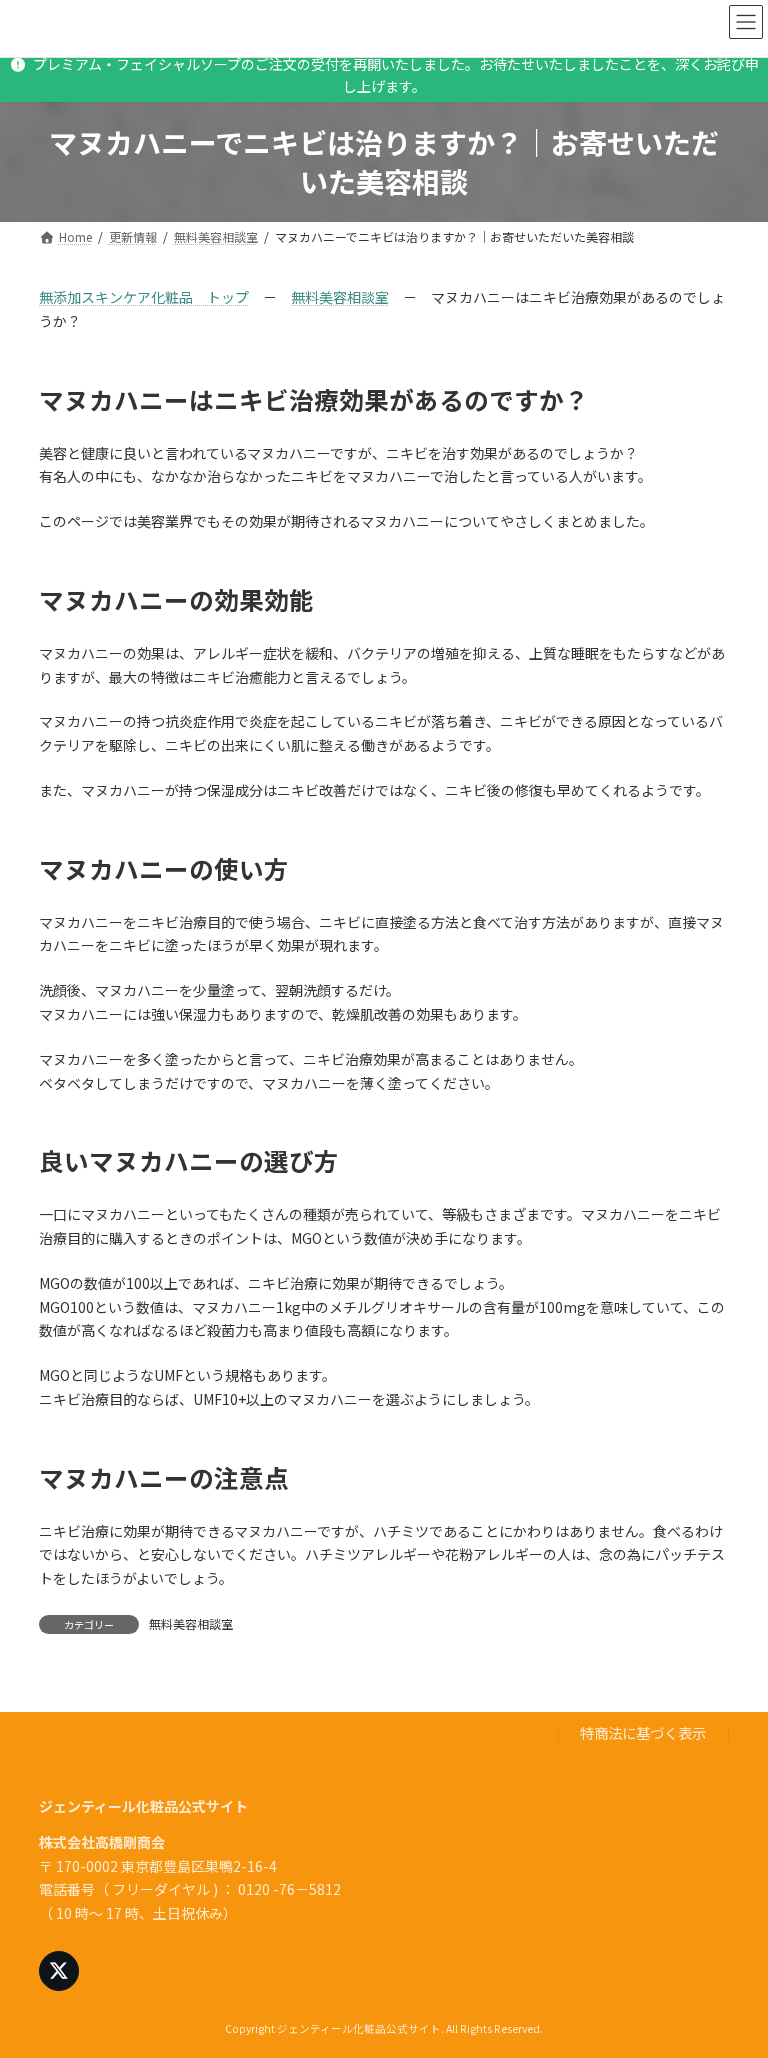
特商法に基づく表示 (643, 1732)
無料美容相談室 (340, 297)
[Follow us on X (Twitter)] (59, 1971)
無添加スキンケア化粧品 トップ (144, 297)
